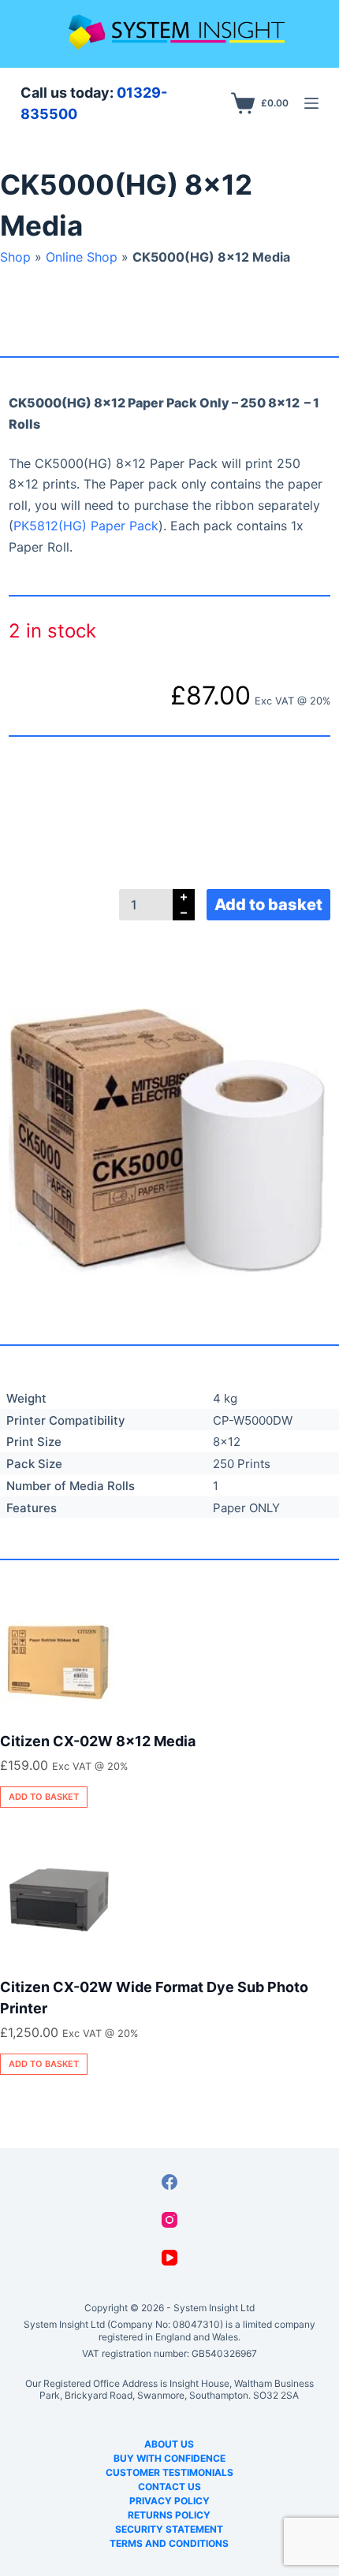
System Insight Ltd (214, 2308)
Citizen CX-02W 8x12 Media (98, 1741)
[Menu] (311, 103)
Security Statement (169, 2529)
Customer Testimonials (169, 2472)
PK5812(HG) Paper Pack (86, 526)
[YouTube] (169, 2258)
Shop (15, 257)
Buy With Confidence (169, 2458)
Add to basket (268, 905)
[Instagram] (169, 2220)
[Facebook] (169, 2182)
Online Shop (82, 257)
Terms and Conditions (169, 2543)
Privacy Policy (169, 2501)
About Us (169, 2444)
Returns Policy (169, 2515)
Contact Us (169, 2487)
